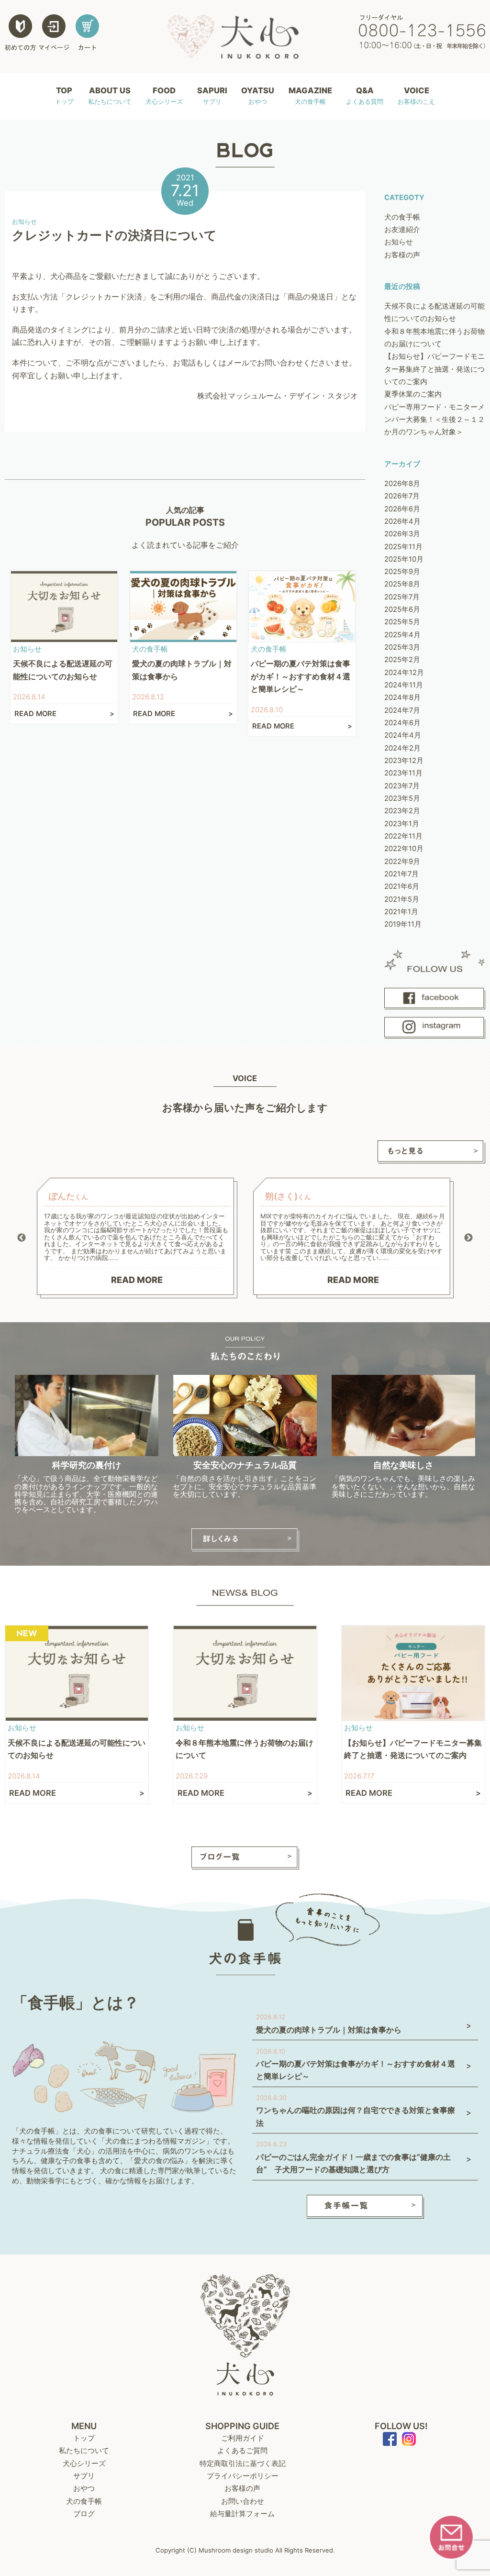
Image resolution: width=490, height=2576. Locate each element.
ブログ (84, 2514)
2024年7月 (402, 710)
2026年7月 (402, 496)
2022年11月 (403, 836)
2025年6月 (402, 609)
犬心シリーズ (84, 2464)
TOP (64, 95)
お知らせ (399, 242)
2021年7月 (401, 874)
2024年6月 (402, 723)
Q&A (365, 95)
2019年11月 (403, 924)
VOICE (416, 95)
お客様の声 (402, 255)
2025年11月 (403, 547)
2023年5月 (402, 798)
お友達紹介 (402, 230)
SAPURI (212, 95)
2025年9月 (402, 572)
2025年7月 (402, 597)
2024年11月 (404, 685)
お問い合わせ (243, 2501)
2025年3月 (402, 647)
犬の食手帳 (402, 217)
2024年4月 (403, 735)
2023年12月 (404, 761)
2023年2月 (402, 811)
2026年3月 (402, 534)
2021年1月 (401, 912)
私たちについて (84, 2451)
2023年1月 (402, 824)
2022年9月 (402, 862)
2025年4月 (402, 635)
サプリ (84, 2476)
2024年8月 (402, 697)
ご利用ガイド (243, 2438)
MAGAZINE (310, 95)
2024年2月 (402, 748)
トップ (84, 2438)
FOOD (164, 95)
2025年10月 (404, 559)
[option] (137, 1238)
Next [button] (468, 1238)
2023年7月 (402, 786)
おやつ (84, 2488)
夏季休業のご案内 (413, 394)
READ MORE (137, 1280)
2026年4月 (402, 521)
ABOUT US (110, 95)
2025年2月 (402, 660)
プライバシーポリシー (243, 2476)
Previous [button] (22, 1238)
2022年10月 (404, 849)
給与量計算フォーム (242, 2514)
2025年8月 (402, 584)
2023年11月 (403, 773)
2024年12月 (404, 673)
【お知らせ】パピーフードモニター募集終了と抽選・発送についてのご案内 (434, 369)
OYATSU (258, 95)
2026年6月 (402, 509)
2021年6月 (402, 886)
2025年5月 (402, 622)
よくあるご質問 (242, 2451)
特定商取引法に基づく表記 (243, 2464)
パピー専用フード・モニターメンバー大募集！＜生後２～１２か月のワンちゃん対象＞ (434, 420)
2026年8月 (402, 484)
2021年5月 (402, 899)
